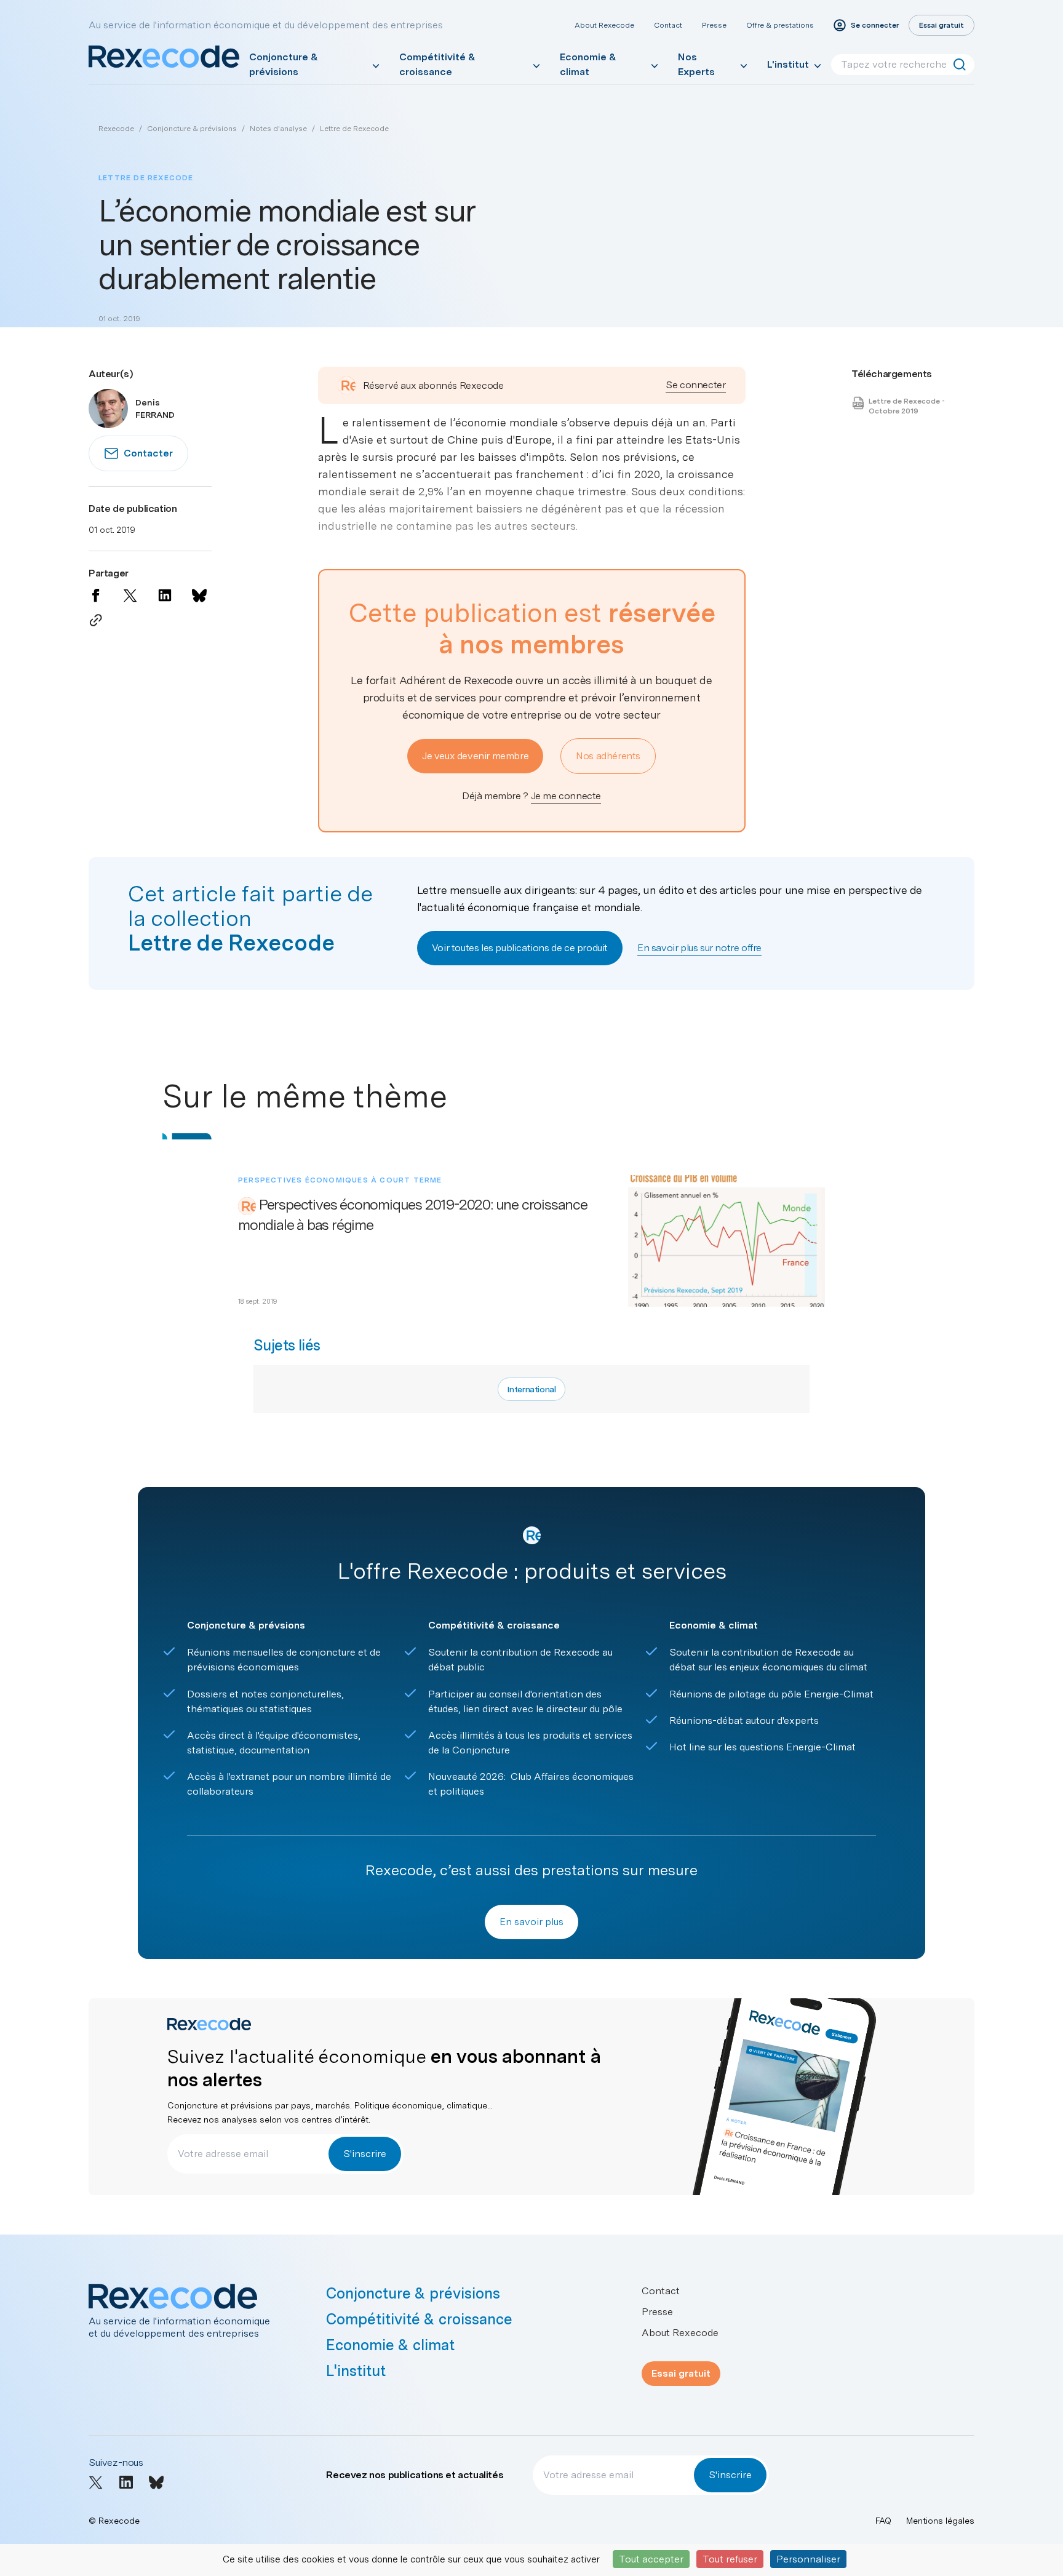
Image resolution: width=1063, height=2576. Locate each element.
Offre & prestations (780, 25)
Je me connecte (566, 796)
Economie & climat (588, 64)
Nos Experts (696, 64)
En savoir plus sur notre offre (699, 948)
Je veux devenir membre (475, 756)
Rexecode (116, 129)
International (531, 1389)
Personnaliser (808, 2559)
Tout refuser (730, 2559)
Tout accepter (651, 2559)
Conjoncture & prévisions (284, 64)
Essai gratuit (681, 2373)
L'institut (788, 64)
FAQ (883, 2521)
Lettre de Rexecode (354, 129)
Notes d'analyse (278, 129)
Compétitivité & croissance (437, 64)
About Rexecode (604, 25)
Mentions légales (940, 2521)
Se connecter (695, 385)
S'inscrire (365, 2154)
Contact (668, 25)
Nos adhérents (608, 756)
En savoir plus (531, 1922)
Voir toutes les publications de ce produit (520, 948)
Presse (714, 25)
